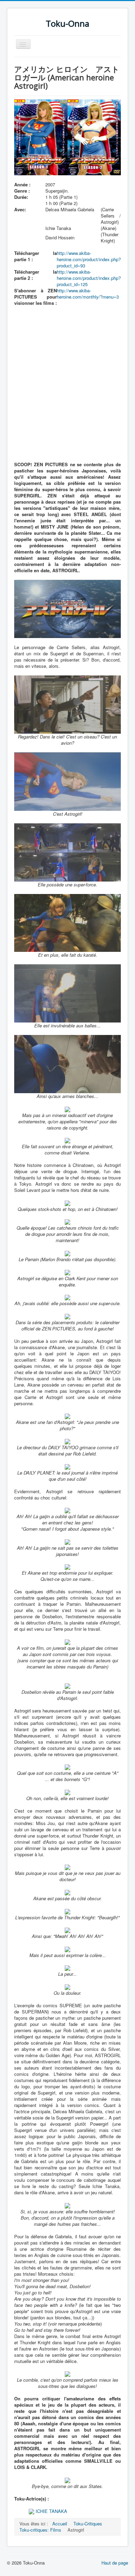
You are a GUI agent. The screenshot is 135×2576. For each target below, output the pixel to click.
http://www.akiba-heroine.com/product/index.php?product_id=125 (89, 278)
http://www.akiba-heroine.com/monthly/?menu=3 (88, 294)
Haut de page (115, 2563)
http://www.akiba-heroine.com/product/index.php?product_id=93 (89, 259)
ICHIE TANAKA (51, 2511)
